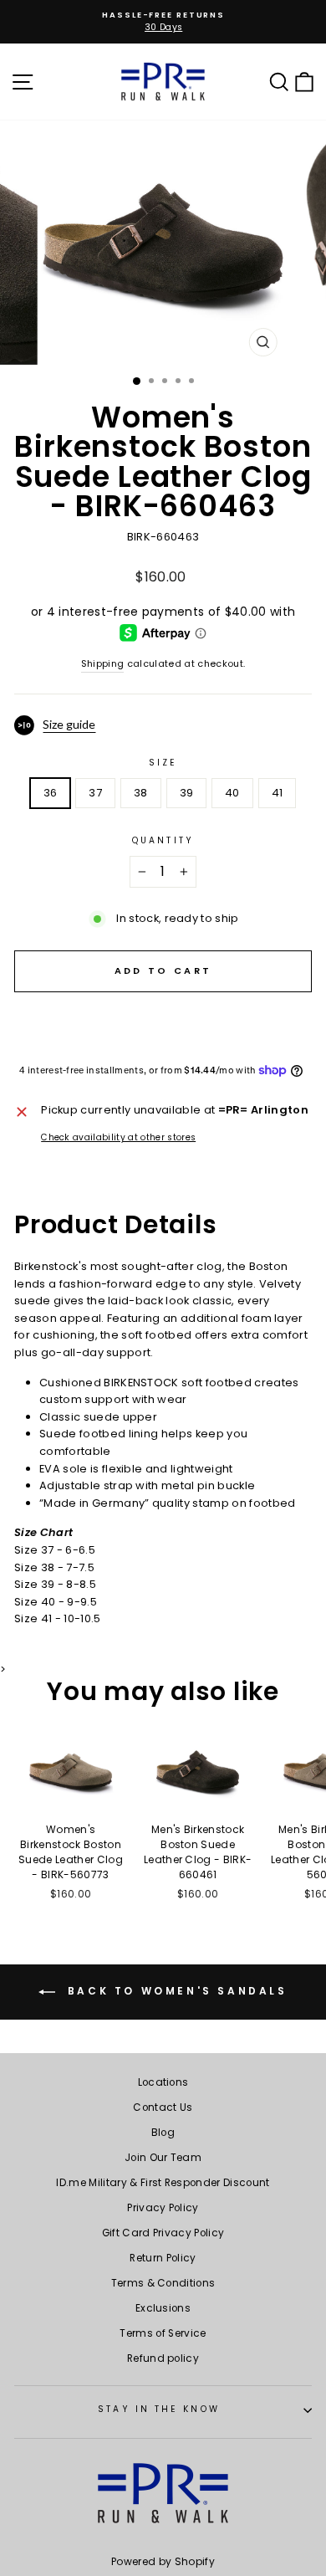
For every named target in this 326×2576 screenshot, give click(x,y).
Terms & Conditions (163, 2283)
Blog (163, 2133)
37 (95, 793)
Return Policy (163, 2258)
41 (278, 793)
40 (232, 793)
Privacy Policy (163, 2208)
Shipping (103, 664)
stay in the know (158, 2409)
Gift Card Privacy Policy (163, 2233)
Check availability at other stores (118, 1137)
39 (187, 793)
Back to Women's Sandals (174, 1991)
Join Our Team (163, 2158)
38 (141, 793)
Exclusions (163, 2308)
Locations (163, 2082)
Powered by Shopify (163, 2561)
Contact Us (163, 2107)
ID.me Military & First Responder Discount (163, 2183)
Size (163, 763)
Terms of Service (163, 2333)
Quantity (163, 840)
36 (51, 793)
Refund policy (163, 2358)
